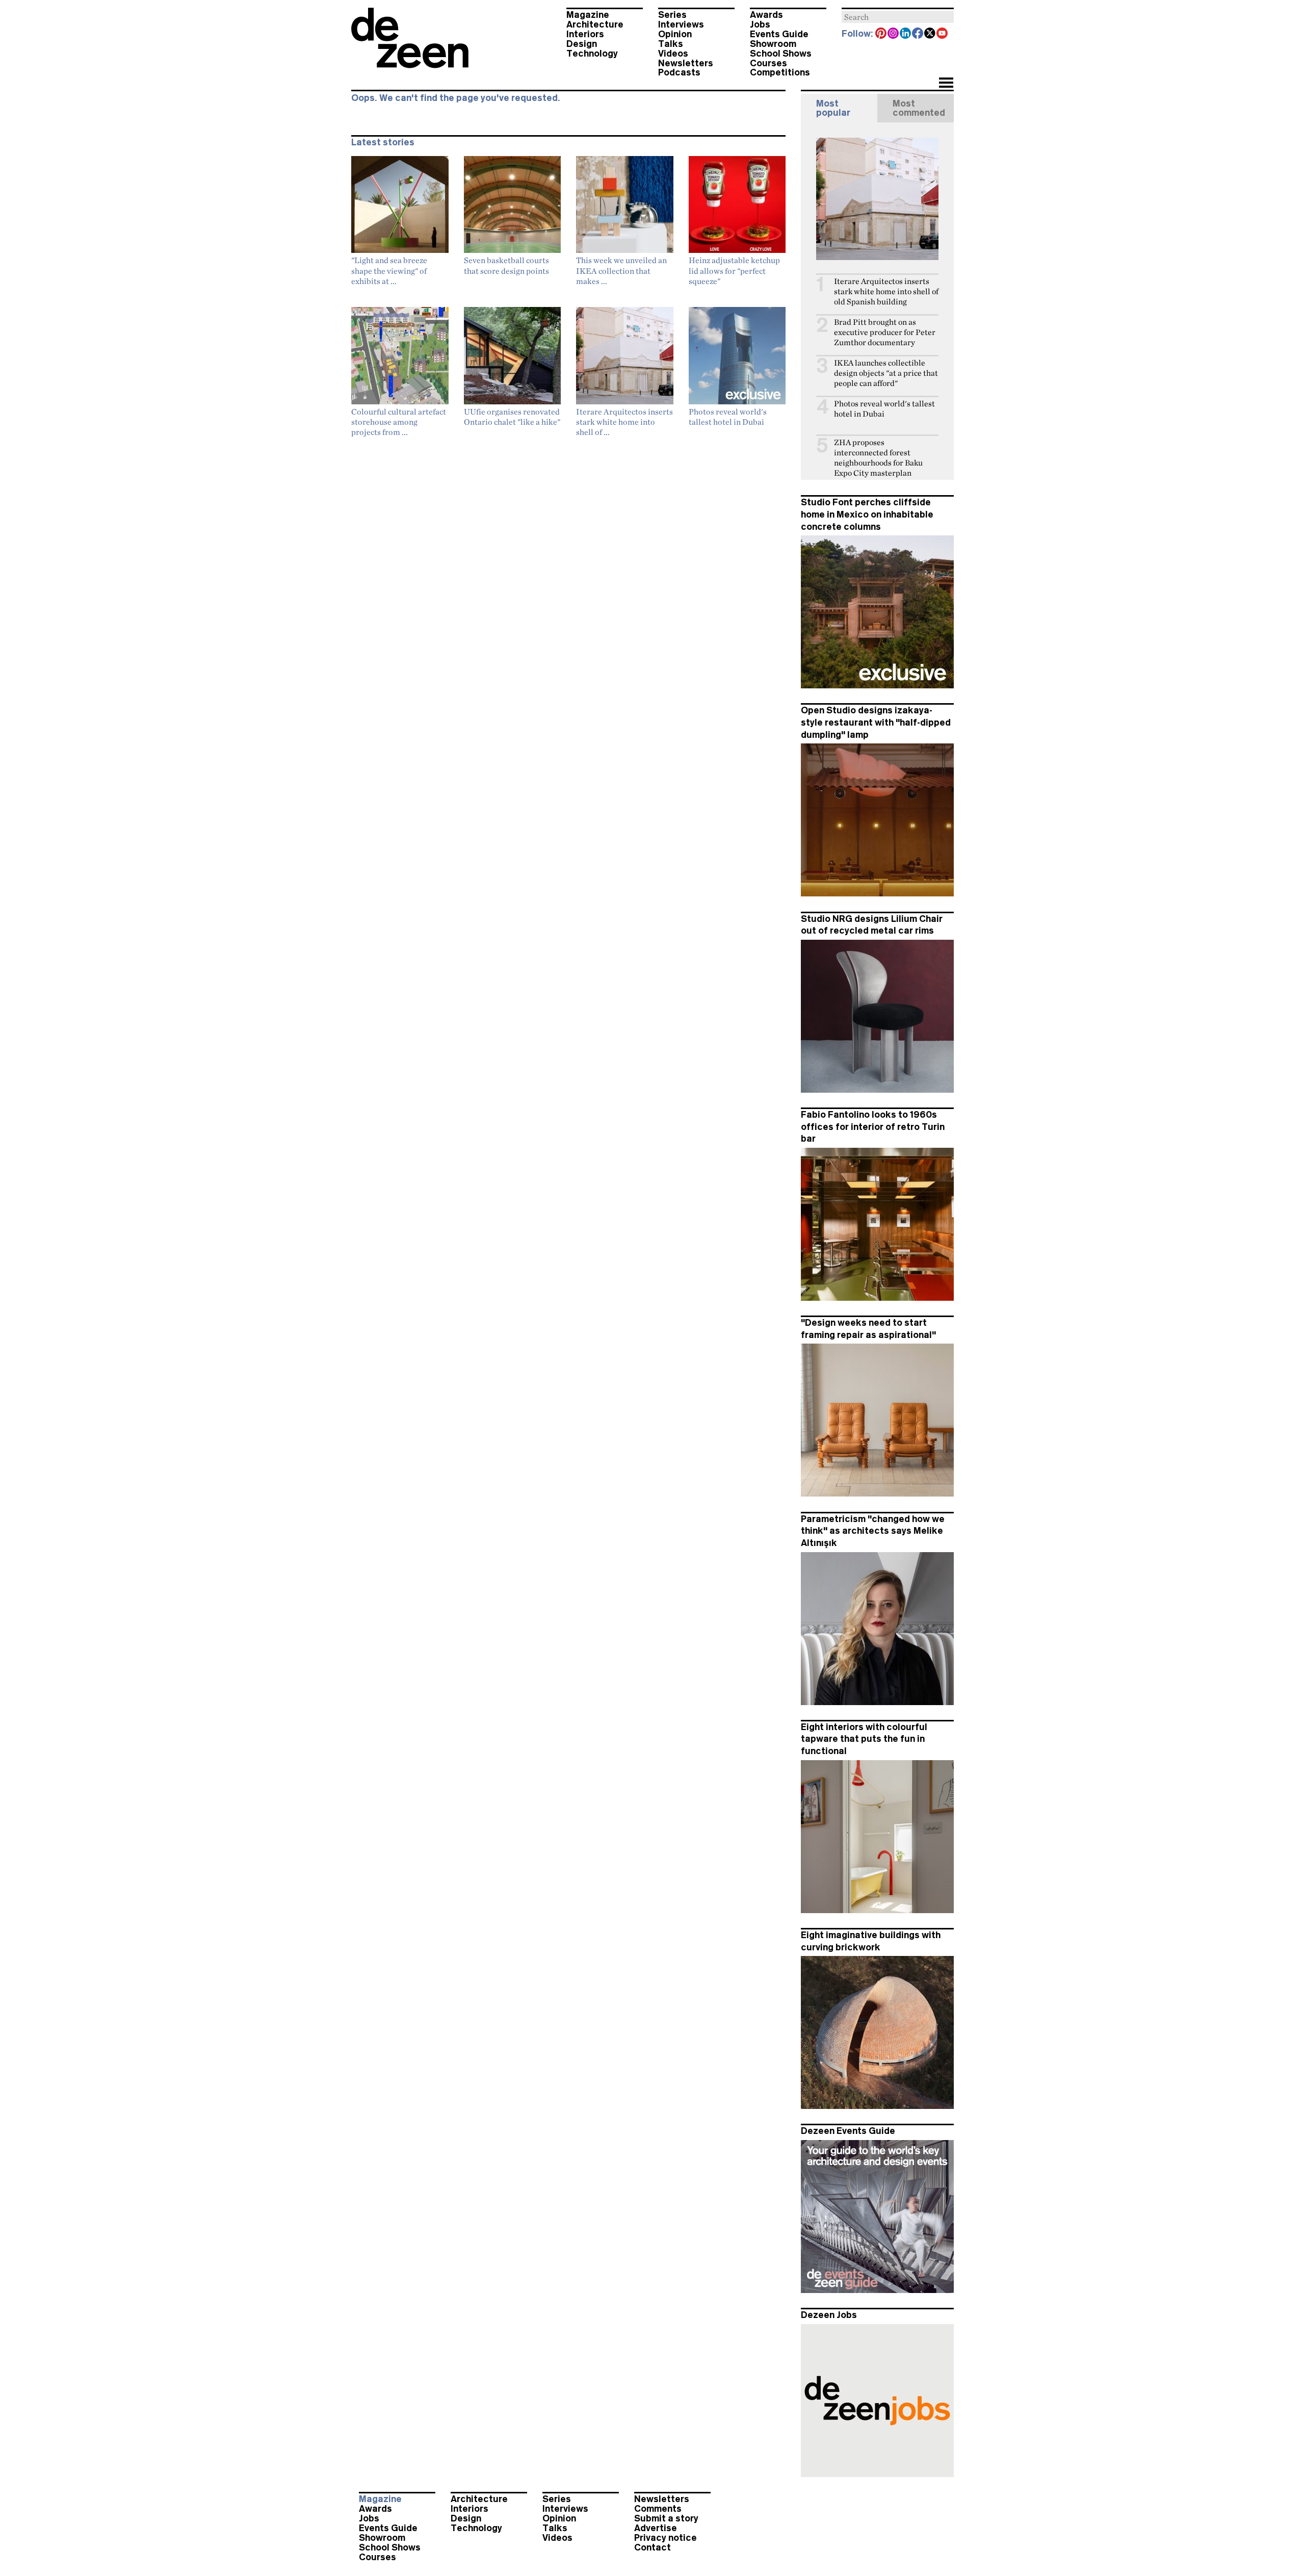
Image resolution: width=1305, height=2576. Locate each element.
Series (672, 15)
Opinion (675, 34)
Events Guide (779, 34)
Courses (768, 63)
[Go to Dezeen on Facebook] (918, 34)
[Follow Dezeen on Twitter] (930, 34)
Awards (766, 15)
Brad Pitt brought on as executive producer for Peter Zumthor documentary (885, 332)
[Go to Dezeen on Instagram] (894, 34)
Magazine (588, 15)
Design (582, 44)
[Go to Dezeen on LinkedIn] (906, 34)
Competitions (780, 72)
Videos (673, 54)
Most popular (833, 108)
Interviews (681, 24)
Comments (658, 2509)
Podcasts (679, 72)
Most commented (919, 108)
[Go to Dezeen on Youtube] (943, 34)
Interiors (585, 34)
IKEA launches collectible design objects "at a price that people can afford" (886, 373)
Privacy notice (665, 2538)
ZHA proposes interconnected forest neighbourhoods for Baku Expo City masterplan (878, 458)
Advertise (656, 2528)
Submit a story (666, 2518)
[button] (946, 84)
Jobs (760, 24)
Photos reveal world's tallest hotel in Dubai (884, 409)
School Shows (781, 54)
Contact (652, 2547)
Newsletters (686, 63)
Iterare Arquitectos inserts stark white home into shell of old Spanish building (886, 291)
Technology (592, 54)
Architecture (595, 24)
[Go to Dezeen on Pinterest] (881, 34)
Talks (671, 44)
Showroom (773, 44)
